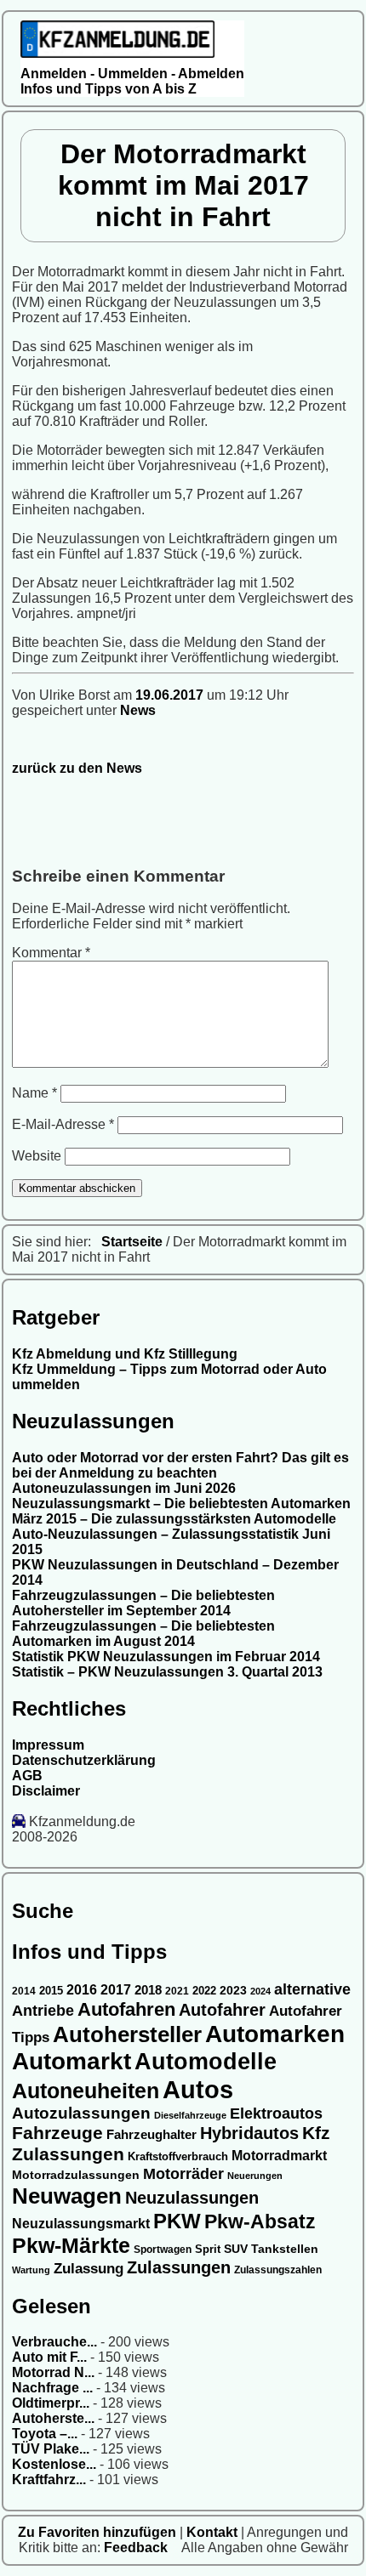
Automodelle (206, 2062)
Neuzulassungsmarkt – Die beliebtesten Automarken (181, 1504)
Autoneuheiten (86, 2091)
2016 (82, 1990)
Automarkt (71, 2061)
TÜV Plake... (51, 2449)
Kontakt (214, 2532)
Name (34, 1093)
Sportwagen (163, 2249)
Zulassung (89, 2269)
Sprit (208, 2249)
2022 (204, 1991)
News (138, 710)
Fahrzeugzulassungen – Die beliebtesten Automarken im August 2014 (143, 1634)
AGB (27, 1776)
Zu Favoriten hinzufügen (99, 2532)
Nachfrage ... (52, 2388)
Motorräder (183, 2174)
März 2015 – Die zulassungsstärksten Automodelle (174, 1519)
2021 (177, 1991)
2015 (51, 1991)
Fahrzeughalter (152, 2134)
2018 (148, 1990)
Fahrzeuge (57, 2133)
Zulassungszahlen (278, 2270)
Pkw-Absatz (260, 2221)
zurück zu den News (77, 768)
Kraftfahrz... (49, 2480)
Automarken (275, 2034)
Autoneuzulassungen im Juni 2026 (124, 1488)
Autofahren (126, 2009)
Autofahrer (222, 2010)
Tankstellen (285, 2249)
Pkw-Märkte (71, 2245)
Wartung (31, 2270)
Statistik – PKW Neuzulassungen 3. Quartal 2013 (167, 1672)
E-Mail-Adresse (63, 1124)
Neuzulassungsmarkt (81, 2224)
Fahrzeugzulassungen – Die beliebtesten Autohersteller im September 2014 (143, 1603)
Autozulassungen (81, 2113)
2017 (116, 1990)
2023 (233, 1991)
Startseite (132, 1242)
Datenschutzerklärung (84, 1760)
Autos (198, 2089)
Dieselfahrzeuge (190, 2115)
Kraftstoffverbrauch (178, 2156)
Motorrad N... (53, 2372)
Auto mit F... (49, 2357)
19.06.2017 (171, 695)
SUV (236, 2249)
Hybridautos (249, 2133)
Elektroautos (276, 2114)
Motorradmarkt (279, 2156)
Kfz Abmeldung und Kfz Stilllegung (125, 1354)
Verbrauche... (54, 2342)
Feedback (137, 2548)
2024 (260, 1991)
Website (37, 1156)
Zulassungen (179, 2267)
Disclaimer (46, 1791)
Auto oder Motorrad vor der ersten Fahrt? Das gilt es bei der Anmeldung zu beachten (180, 1465)
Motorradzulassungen (76, 2175)
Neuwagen (67, 2196)
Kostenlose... (54, 2464)
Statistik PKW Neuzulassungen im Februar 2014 (166, 1657)
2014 (24, 1991)
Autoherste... (53, 2418)
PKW (177, 2221)
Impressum (48, 1745)
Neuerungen (255, 2176)
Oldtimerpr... (51, 2403)
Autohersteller (127, 2034)
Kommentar (51, 953)
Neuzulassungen (192, 2198)
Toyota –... (45, 2434)
